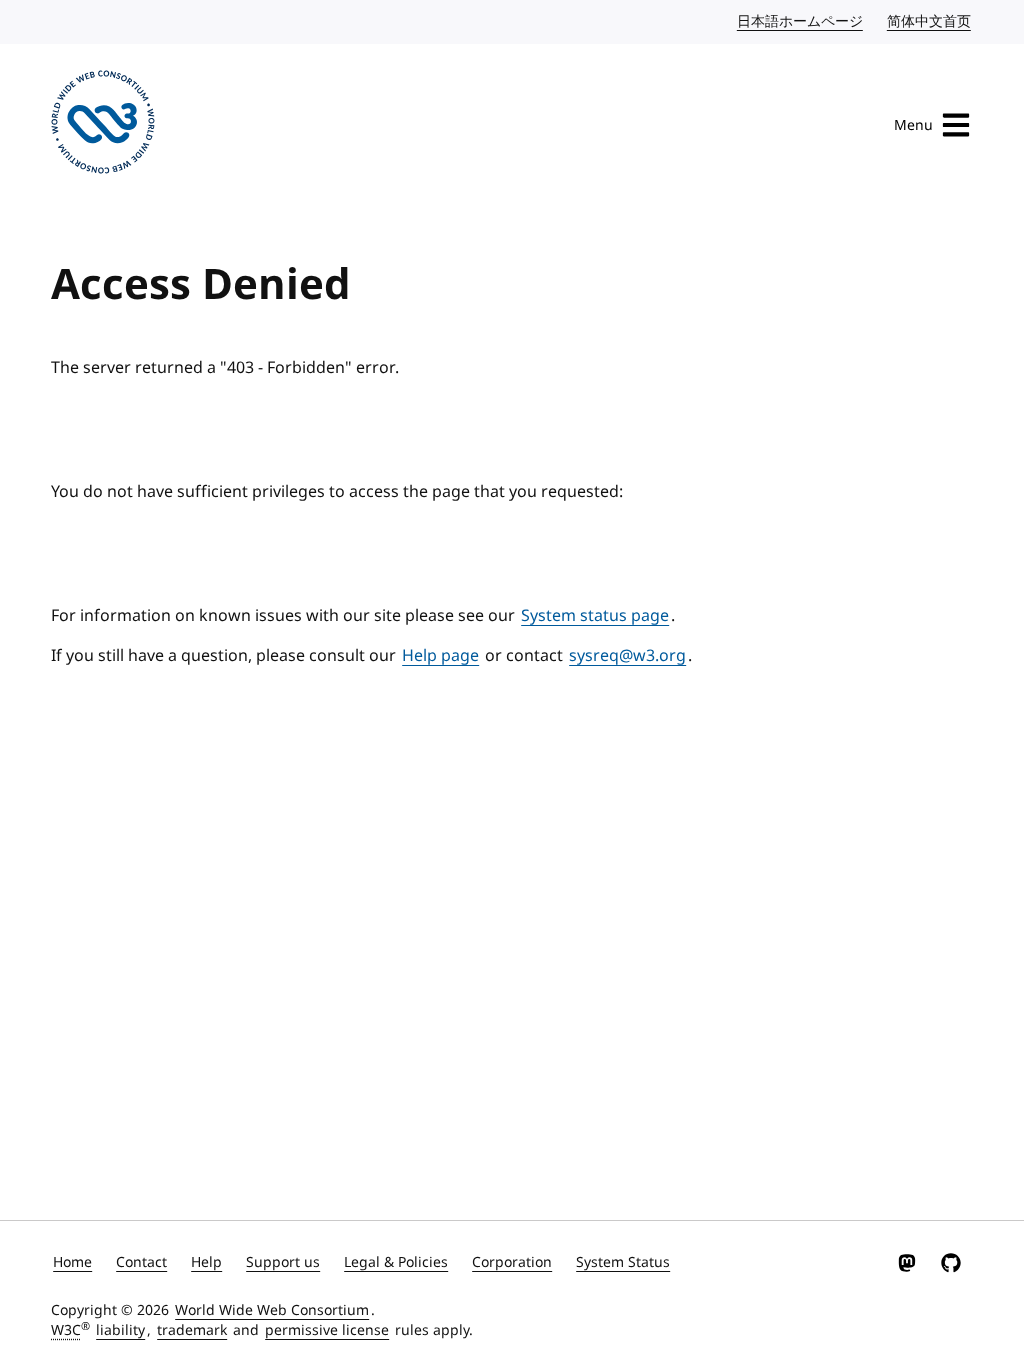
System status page (595, 616)
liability (120, 1330)
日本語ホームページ (801, 21)
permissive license (327, 1330)
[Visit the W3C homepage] (103, 125)
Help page (440, 656)
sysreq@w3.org (627, 656)
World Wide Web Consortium (272, 1310)
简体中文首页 (930, 21)
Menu (913, 125)
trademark (192, 1330)
